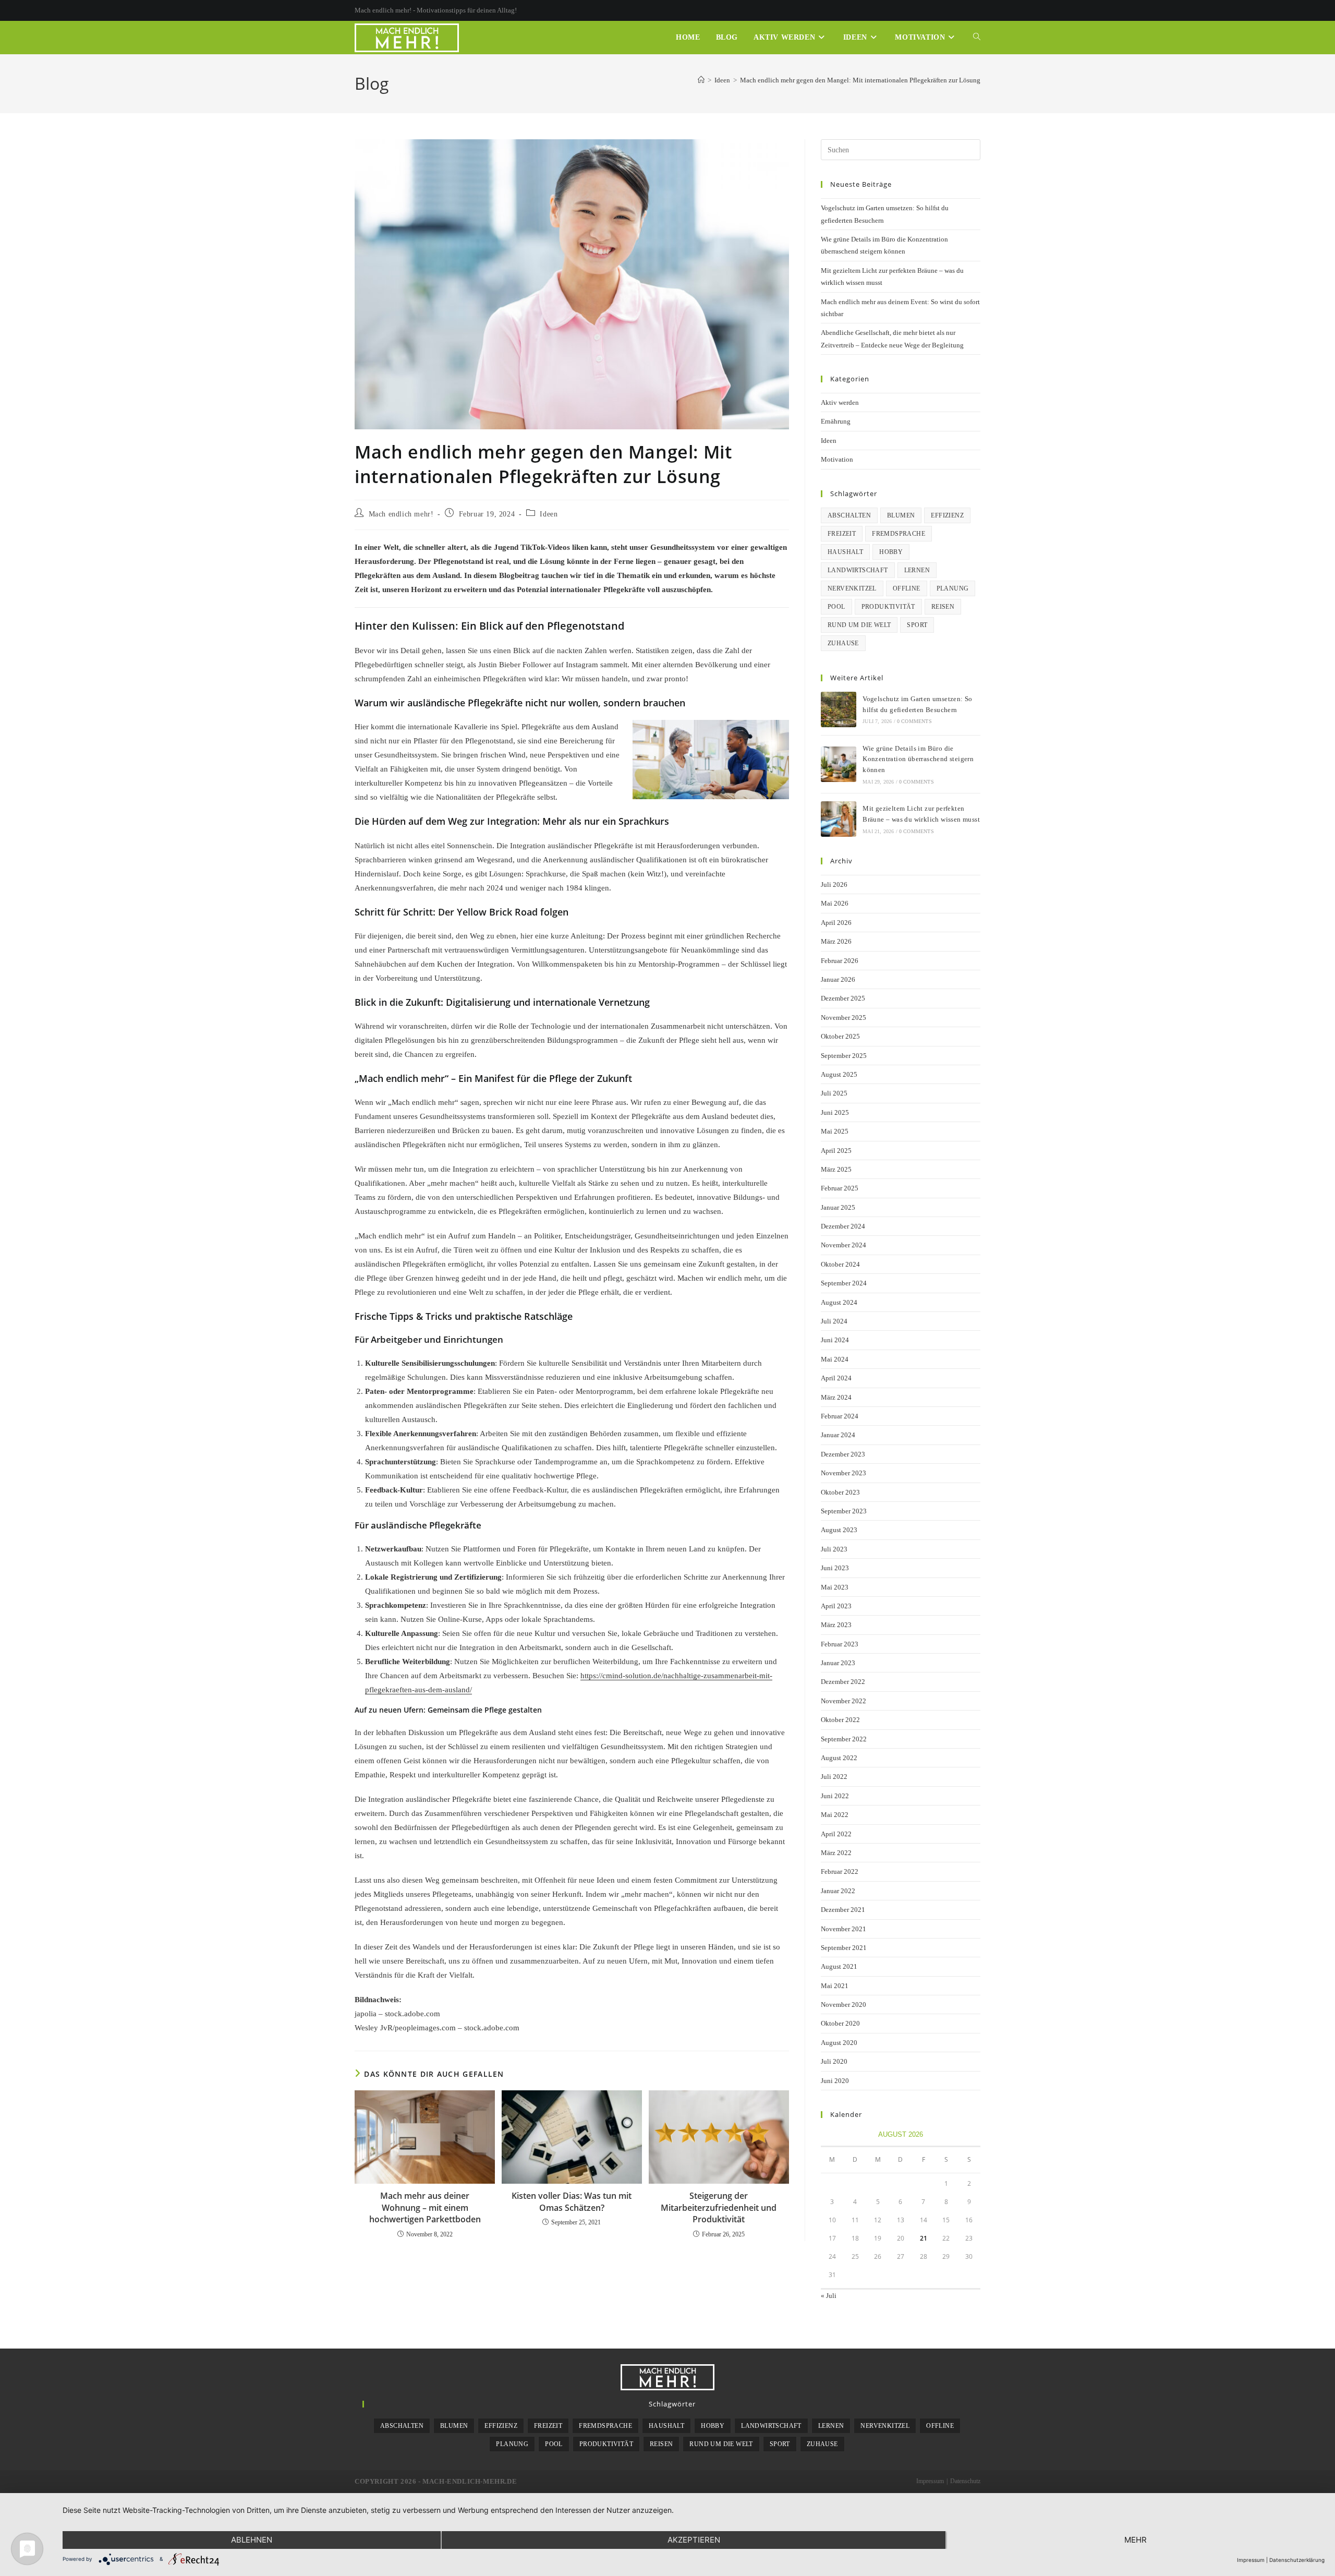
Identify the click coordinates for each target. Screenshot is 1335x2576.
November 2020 (844, 2005)
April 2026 (836, 923)
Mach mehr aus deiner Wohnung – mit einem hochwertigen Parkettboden (425, 2207)
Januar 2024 (838, 1435)
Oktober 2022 (840, 1720)
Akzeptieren (694, 2540)
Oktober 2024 (840, 1264)
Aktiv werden (840, 402)
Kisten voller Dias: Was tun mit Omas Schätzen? (572, 2201)
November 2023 (844, 1473)
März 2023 (836, 1625)
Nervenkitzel (852, 588)
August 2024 (839, 1302)
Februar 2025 (840, 1188)
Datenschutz (965, 2481)
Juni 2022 (835, 1796)
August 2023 (839, 1530)
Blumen (901, 515)
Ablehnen (252, 2540)
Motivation (837, 459)
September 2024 (844, 1283)
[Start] (701, 80)
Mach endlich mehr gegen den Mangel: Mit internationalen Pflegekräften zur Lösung (860, 80)
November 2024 (844, 1245)
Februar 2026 (840, 961)
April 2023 (836, 1606)
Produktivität (888, 607)
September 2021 (844, 1948)
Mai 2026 (835, 903)
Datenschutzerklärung (1297, 2560)
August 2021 (839, 1966)
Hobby (891, 552)
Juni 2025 (835, 1112)
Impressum (930, 2481)
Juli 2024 (834, 1321)
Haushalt (845, 552)
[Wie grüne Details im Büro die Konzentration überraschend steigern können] (839, 764)
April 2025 (836, 1151)
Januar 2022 (838, 1891)
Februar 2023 (840, 1644)
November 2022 (844, 1701)
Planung (953, 588)
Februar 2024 (840, 1416)
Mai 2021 (835, 1986)
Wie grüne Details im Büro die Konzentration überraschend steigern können (918, 759)
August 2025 (839, 1074)
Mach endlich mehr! (401, 514)
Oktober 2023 (840, 1492)
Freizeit (842, 534)
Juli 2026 (834, 884)
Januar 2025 (838, 1207)
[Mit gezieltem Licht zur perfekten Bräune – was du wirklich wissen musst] (839, 819)
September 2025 (844, 1056)
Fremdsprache (899, 534)
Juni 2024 (835, 1340)
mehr (1136, 2540)
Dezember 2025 (843, 998)
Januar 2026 (838, 979)
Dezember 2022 (843, 1682)
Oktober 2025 (840, 1036)
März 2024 (836, 1397)
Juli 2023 (834, 1549)
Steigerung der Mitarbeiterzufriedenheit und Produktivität (719, 2207)
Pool (836, 607)
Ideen (549, 514)
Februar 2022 (840, 1871)
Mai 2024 (835, 1359)
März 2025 (836, 1169)
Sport (917, 625)
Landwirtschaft (858, 570)
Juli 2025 (834, 1093)
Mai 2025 (835, 1131)
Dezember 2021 (843, 1910)
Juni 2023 (835, 1568)
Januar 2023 (838, 1663)
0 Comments (914, 721)
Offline (907, 588)
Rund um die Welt (859, 625)
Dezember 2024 (843, 1226)
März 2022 (836, 1853)
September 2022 (844, 1739)
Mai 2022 (835, 1815)
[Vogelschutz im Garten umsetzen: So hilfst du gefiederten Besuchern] (839, 709)
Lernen (917, 570)
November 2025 (844, 1018)
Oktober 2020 (840, 2023)
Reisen (943, 607)
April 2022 (836, 1834)
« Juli (829, 2296)
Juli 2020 (834, 2061)
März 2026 (836, 941)
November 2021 (844, 1929)
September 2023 (844, 1511)
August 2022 (839, 1758)
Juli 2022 (834, 1777)
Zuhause (843, 643)
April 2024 (836, 1378)
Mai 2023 (835, 1587)
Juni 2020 (835, 2081)
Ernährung (836, 421)
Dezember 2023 (843, 1454)
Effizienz (947, 515)
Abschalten (849, 515)
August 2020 (839, 2043)
